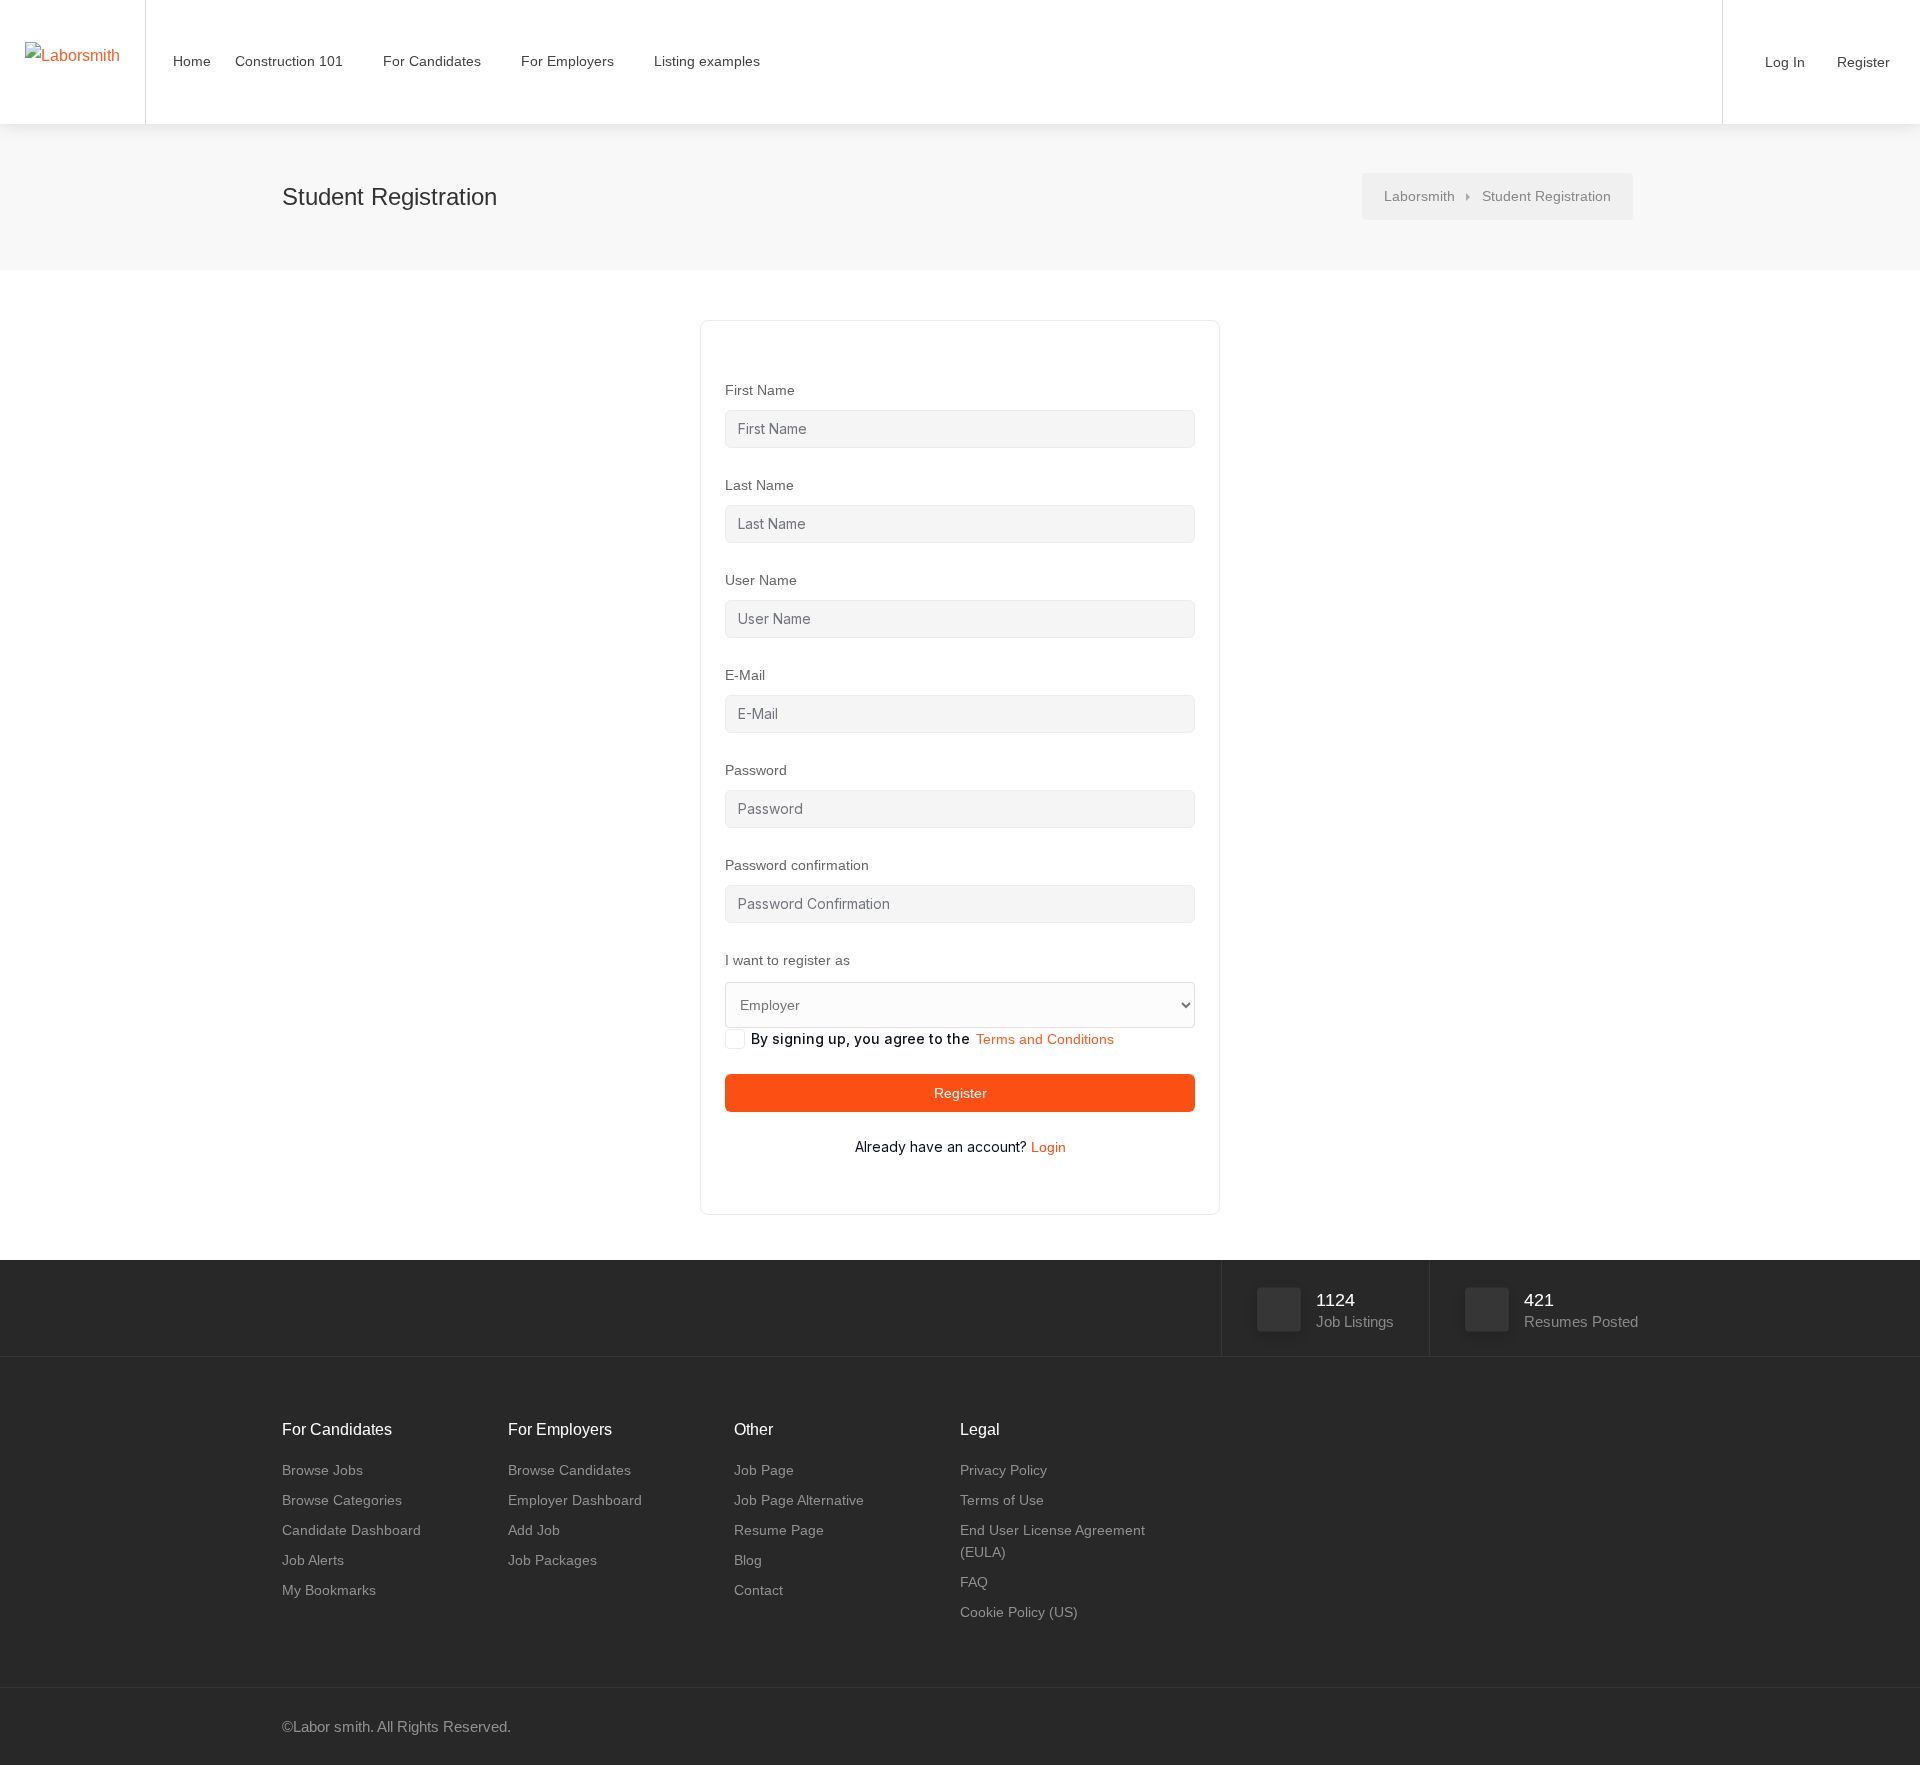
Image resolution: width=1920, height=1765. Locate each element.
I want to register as (787, 960)
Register (1861, 62)
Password (756, 770)
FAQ (974, 1582)
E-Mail (745, 675)
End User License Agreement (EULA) (1052, 1541)
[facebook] (1592, 1726)
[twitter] (1625, 1726)
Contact (758, 1590)
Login (1048, 1147)
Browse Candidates (569, 1470)
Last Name (759, 485)
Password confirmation (797, 865)
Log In (1783, 62)
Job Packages (552, 1560)
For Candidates (432, 61)
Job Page (764, 1470)
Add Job (534, 1530)
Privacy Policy (1003, 1470)
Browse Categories (342, 1500)
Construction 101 (289, 61)
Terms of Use (1002, 1500)
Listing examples (707, 61)
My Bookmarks (329, 1590)
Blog (748, 1560)
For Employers (567, 61)
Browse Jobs (322, 1470)
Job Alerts (313, 1560)
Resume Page (779, 1530)
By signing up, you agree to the (932, 1038)
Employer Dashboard (575, 1500)
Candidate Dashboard (351, 1530)
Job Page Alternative (799, 1500)
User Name (761, 580)
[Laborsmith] (72, 13)
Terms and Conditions (1045, 1039)
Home (192, 61)
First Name (760, 390)
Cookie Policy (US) (1019, 1612)
